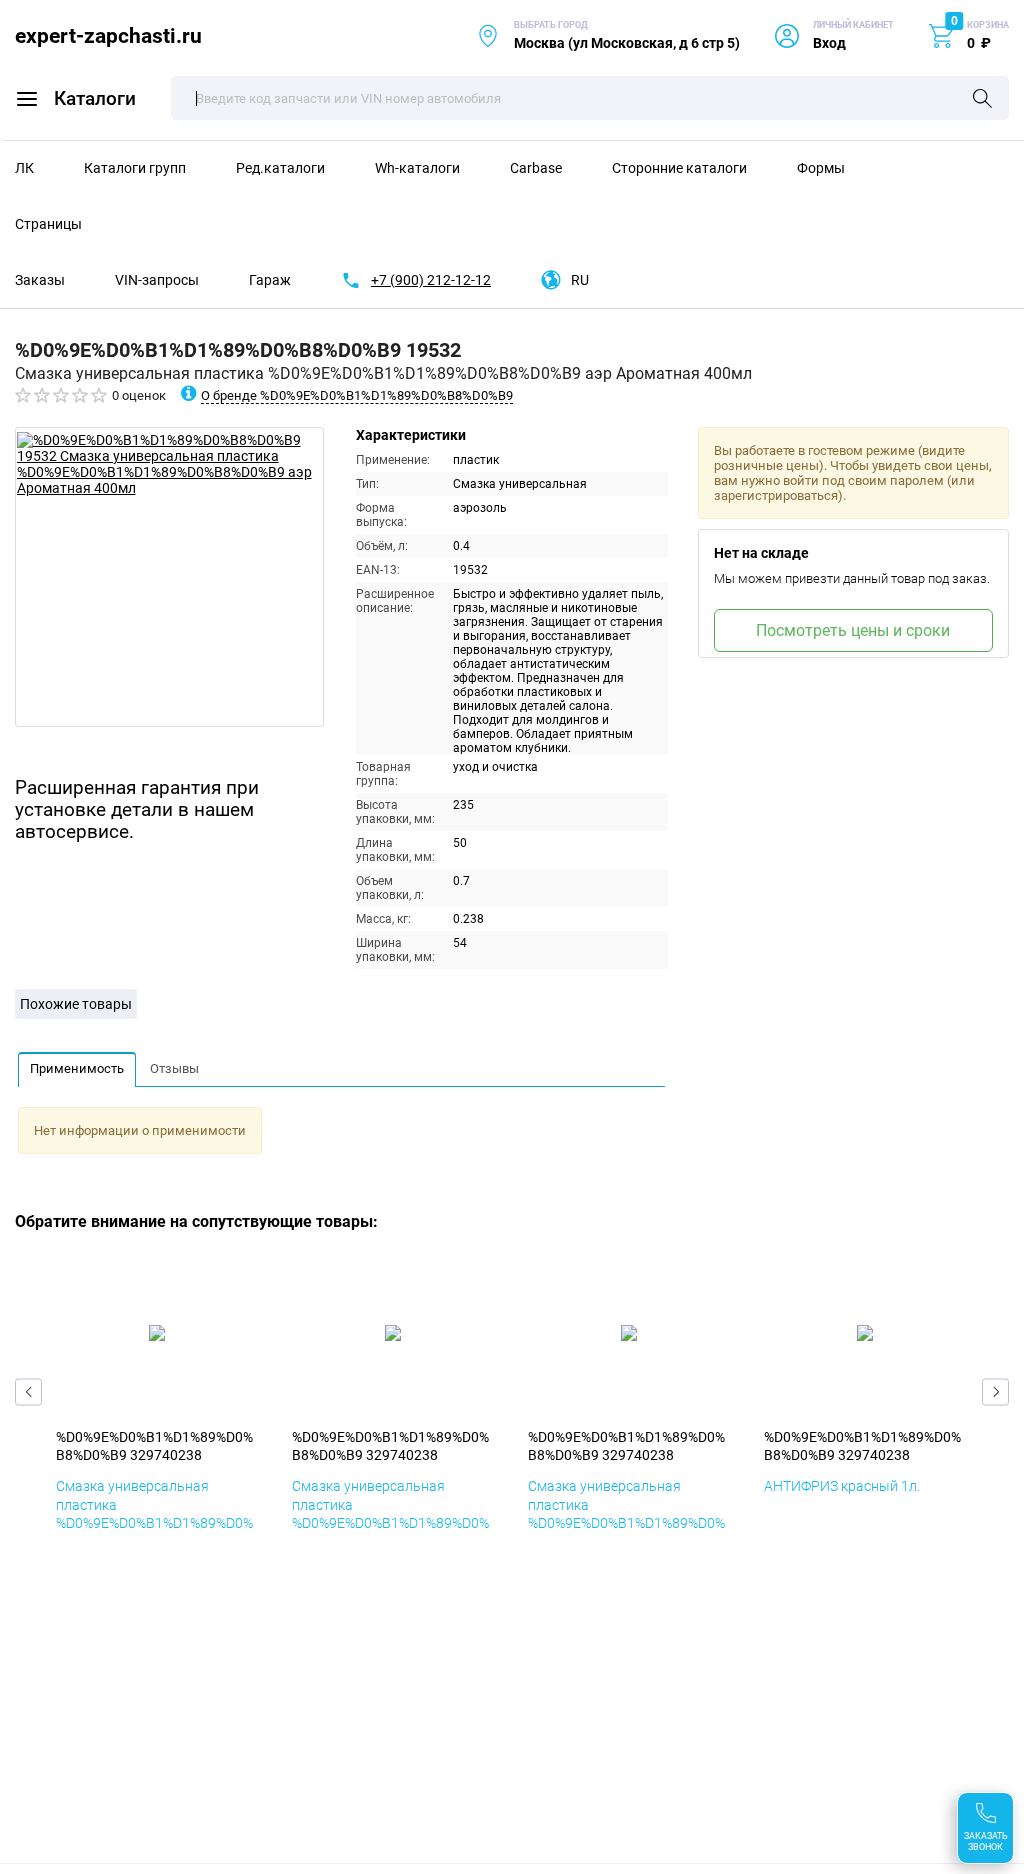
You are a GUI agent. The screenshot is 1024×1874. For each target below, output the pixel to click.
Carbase (536, 168)
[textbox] (590, 98)
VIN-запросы (157, 280)
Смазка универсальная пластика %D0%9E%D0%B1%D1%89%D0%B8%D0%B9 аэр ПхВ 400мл (626, 1513)
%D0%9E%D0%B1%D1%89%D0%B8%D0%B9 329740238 (154, 1446)
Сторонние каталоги (679, 168)
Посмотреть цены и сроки (853, 630)
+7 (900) (431, 280)
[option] (169, 577)
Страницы (48, 224)
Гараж (270, 280)
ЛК (24, 168)
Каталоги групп (135, 168)
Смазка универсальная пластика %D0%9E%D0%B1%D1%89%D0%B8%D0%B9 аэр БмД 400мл (154, 1513)
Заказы (40, 280)
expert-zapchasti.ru (108, 35)
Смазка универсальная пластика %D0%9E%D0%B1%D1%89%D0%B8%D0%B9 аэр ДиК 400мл (390, 1513)
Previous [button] (28, 1392)
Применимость (77, 1068)
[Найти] (982, 100)
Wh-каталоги (417, 168)
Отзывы (174, 1068)
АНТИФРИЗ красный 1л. (842, 1486)
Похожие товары (76, 1004)
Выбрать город (608, 35)
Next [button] (995, 1392)
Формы (821, 168)
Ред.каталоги (280, 168)
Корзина (988, 25)
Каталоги (95, 98)
